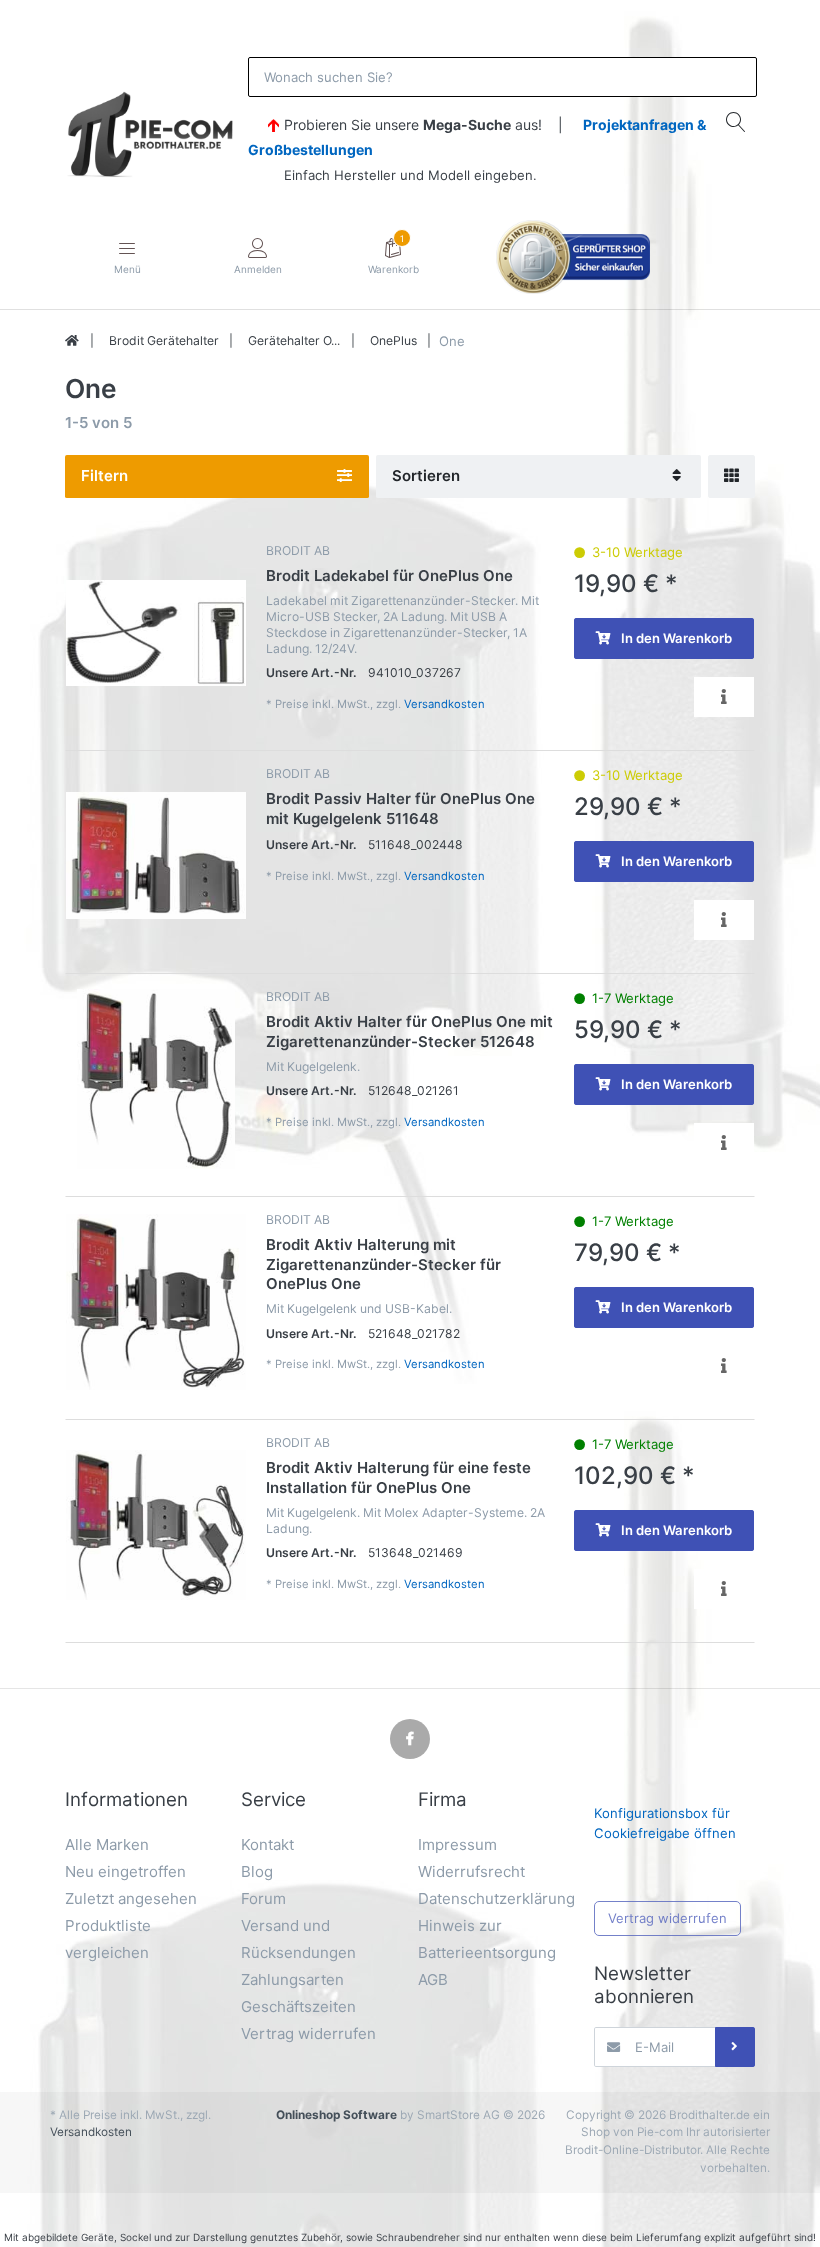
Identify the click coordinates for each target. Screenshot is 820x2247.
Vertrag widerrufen (667, 1918)
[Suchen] (736, 121)
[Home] (72, 341)
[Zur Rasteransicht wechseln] (731, 476)
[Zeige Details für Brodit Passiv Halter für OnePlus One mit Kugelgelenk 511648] (156, 856)
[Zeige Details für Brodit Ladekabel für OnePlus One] (156, 633)
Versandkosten (444, 704)
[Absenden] (735, 2047)
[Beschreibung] (724, 696)
